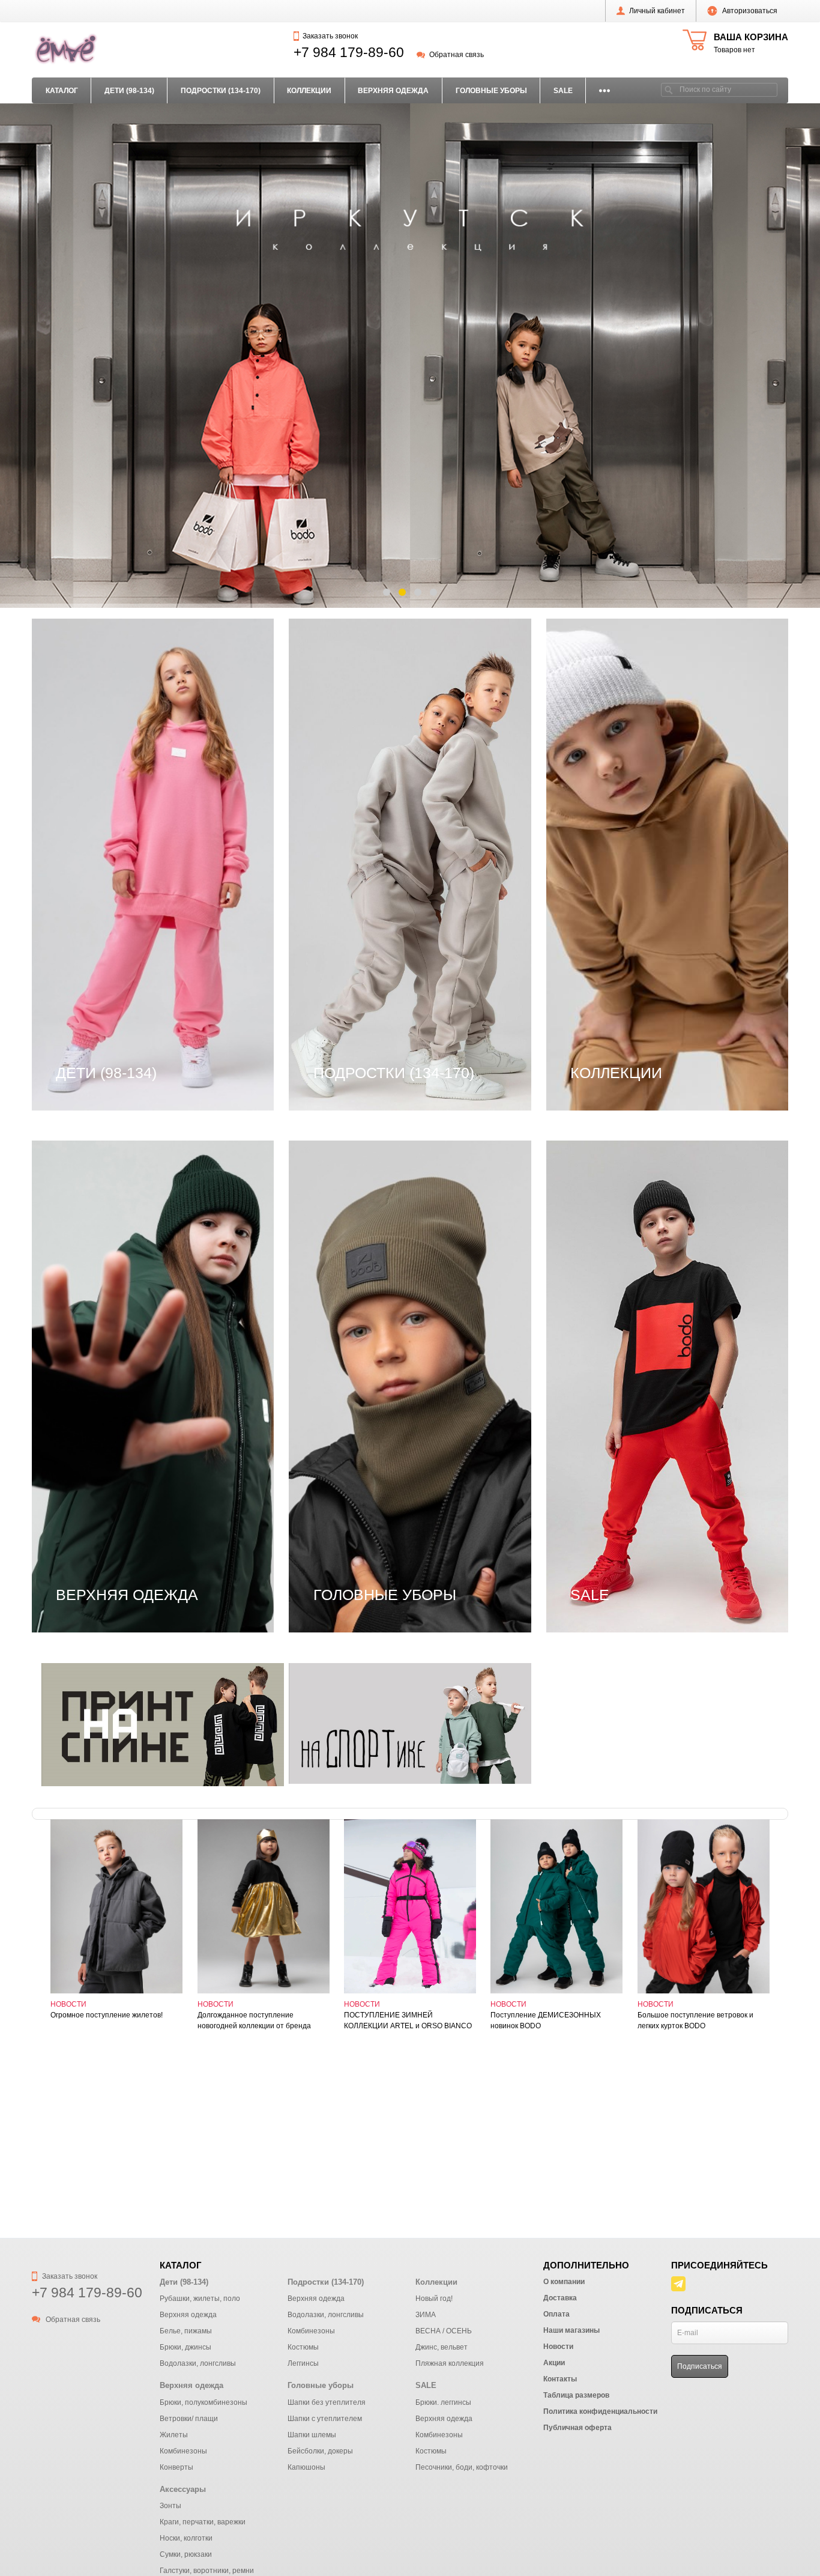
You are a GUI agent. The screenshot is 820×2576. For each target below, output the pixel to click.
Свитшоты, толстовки (618, 1275)
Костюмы (76, 735)
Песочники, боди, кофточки (631, 1240)
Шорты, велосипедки (102, 841)
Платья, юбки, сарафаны (369, 771)
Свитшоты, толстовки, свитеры (125, 806)
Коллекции (309, 91)
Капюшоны (338, 1186)
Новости (68, 2004)
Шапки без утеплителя (363, 1275)
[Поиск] (669, 90)
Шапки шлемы (345, 1311)
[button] (387, 592)
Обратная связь (456, 55)
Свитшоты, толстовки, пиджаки (383, 806)
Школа (585, 771)
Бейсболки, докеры (356, 1169)
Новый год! (595, 718)
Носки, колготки (186, 2538)
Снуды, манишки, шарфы (370, 1257)
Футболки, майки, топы (106, 824)
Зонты (170, 2506)
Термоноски (83, 1311)
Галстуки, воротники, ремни (207, 2571)
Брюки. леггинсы (607, 1169)
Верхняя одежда (393, 91)
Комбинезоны (86, 718)
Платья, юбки (600, 1257)
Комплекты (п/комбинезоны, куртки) (135, 1240)
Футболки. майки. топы (364, 824)
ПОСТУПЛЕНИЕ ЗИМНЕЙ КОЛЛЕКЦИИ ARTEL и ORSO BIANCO (408, 2020)
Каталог (62, 91)
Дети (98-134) (129, 91)
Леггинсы (77, 753)
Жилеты (74, 1204)
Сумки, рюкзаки (186, 2554)
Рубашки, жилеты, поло (108, 789)
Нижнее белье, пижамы (366, 753)
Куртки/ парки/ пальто (103, 1275)
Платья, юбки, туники (103, 771)
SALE (563, 91)
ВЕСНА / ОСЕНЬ (608, 647)
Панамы (332, 1222)
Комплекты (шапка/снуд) (367, 1204)
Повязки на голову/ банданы (377, 1240)
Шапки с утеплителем (361, 1293)
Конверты (78, 1257)
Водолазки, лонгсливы (106, 700)
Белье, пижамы (90, 647)
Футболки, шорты (609, 1293)
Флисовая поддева (612, 753)
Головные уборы (491, 91)
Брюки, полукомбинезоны (113, 1169)
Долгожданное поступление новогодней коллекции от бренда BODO (254, 2021)
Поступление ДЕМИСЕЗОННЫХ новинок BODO (546, 2020)
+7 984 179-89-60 (349, 52)
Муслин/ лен (598, 700)
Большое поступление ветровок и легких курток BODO (695, 2020)
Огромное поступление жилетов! (107, 2015)
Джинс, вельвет (604, 664)
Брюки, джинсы (90, 664)
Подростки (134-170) (221, 91)
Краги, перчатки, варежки (203, 2522)
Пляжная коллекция (615, 735)
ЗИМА (584, 682)
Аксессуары (183, 2489)
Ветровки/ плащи (94, 1186)
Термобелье (83, 1293)
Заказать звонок (330, 36)
